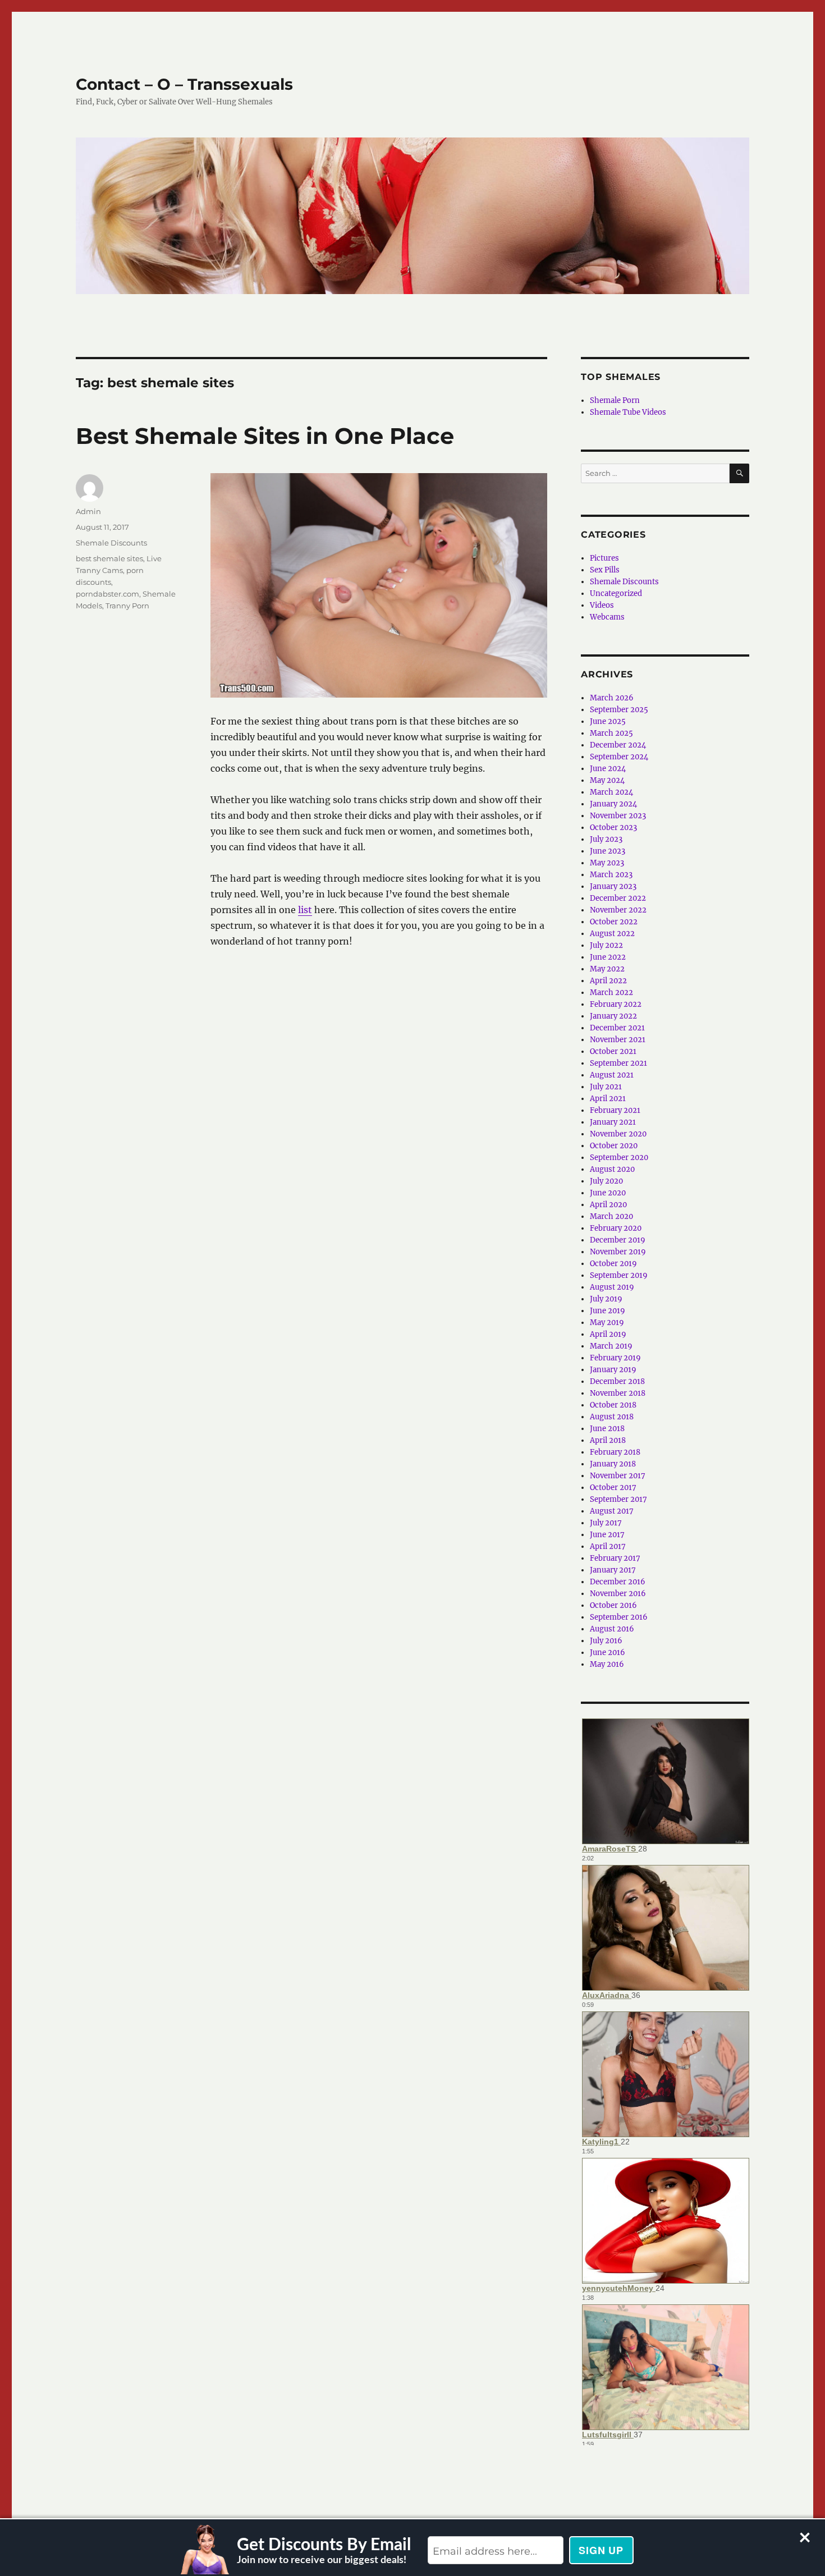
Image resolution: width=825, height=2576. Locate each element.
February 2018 (615, 1452)
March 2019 (611, 1346)
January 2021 (613, 1122)
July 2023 (606, 839)
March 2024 (611, 792)
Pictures (604, 558)
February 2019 (615, 1358)
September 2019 (619, 1275)
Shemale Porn (615, 400)
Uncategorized (616, 593)
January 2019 (613, 1370)
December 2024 (618, 745)
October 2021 (613, 1051)
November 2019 (618, 1252)
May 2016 (607, 1664)
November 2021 (618, 1040)
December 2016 (618, 1582)
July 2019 (606, 1299)
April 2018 (608, 1440)
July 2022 (606, 945)
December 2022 (618, 898)
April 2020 (608, 1205)
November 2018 (618, 1393)
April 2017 (608, 1546)
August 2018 (612, 1417)
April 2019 (608, 1334)
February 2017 (615, 1558)
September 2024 (619, 757)
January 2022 (613, 1016)
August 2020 (612, 1169)
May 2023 (607, 863)
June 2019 (608, 1311)
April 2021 (608, 1099)
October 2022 (614, 922)
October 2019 (613, 1264)
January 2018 (613, 1464)
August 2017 (612, 1511)
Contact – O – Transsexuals (184, 84)
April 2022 (608, 981)
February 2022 (616, 1004)
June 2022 (608, 957)
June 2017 (607, 1535)
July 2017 (606, 1523)
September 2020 (619, 1158)
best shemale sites (109, 558)
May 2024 (607, 780)
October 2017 (613, 1488)
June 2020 (608, 1193)
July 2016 (606, 1641)
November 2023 (618, 816)
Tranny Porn (127, 606)
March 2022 (611, 993)
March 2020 (611, 1216)
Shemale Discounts (111, 543)
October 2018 (613, 1405)
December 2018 (617, 1381)
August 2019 (612, 1287)
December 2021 (617, 1028)
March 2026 (612, 698)
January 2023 (613, 886)
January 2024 (613, 804)
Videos (602, 605)
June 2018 (607, 1429)
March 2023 (611, 875)
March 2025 (611, 733)
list (305, 910)
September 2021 (618, 1063)
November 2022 (618, 910)
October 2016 (613, 1605)
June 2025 (608, 721)
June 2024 (608, 769)
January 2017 (613, 1570)
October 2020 (614, 1146)
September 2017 (618, 1499)
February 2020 (616, 1228)
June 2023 (608, 851)
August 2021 (612, 1075)
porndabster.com (107, 594)
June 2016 (608, 1653)
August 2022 (612, 934)
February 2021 (615, 1110)
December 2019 (618, 1240)
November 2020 (618, 1134)
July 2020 (606, 1181)
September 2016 (619, 1617)
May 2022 (607, 969)
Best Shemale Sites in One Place (265, 436)
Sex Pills (605, 570)
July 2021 (606, 1087)
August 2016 (612, 1629)
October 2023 (613, 828)
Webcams (607, 617)
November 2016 (618, 1594)
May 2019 (607, 1323)
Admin (88, 511)
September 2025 (619, 710)
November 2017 (618, 1476)
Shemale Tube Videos (628, 412)
